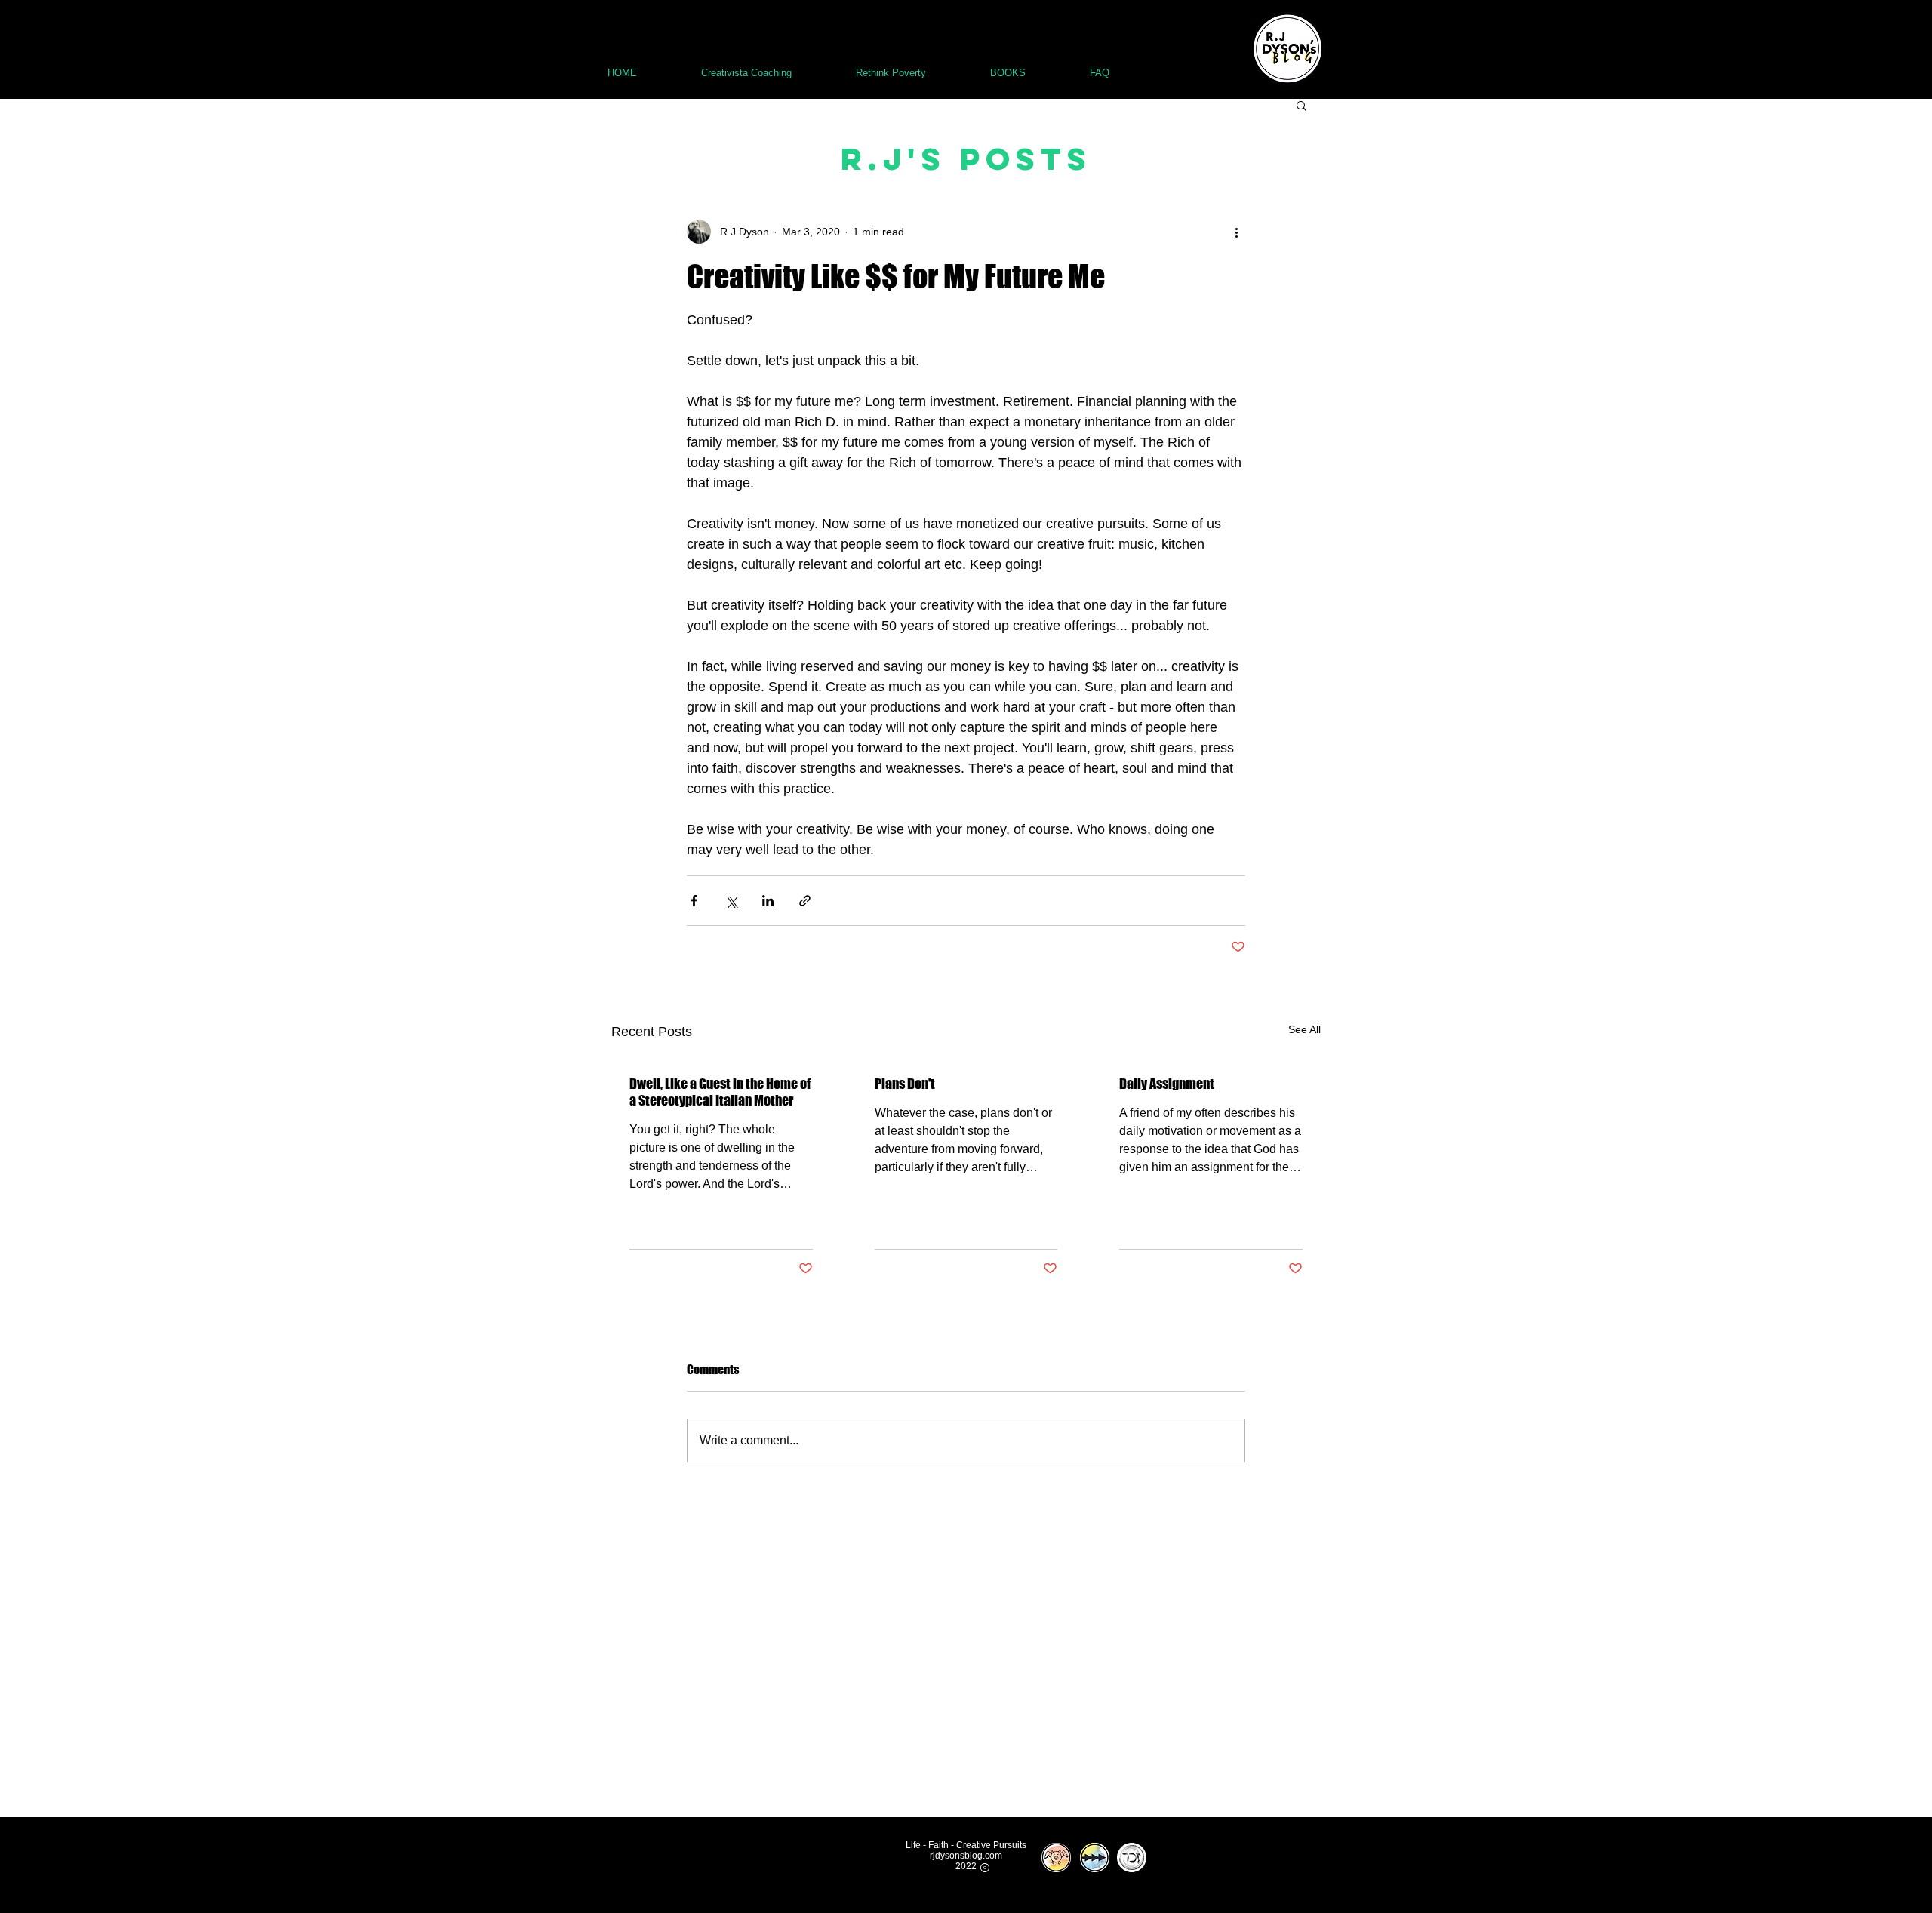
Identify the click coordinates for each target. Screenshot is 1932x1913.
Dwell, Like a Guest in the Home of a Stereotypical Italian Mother (720, 1092)
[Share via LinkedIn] (768, 901)
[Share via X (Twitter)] (731, 901)
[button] (1301, 105)
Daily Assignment (1167, 1084)
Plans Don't (905, 1084)
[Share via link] (805, 901)
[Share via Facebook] (694, 901)
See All (1304, 1029)
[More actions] (1236, 232)
